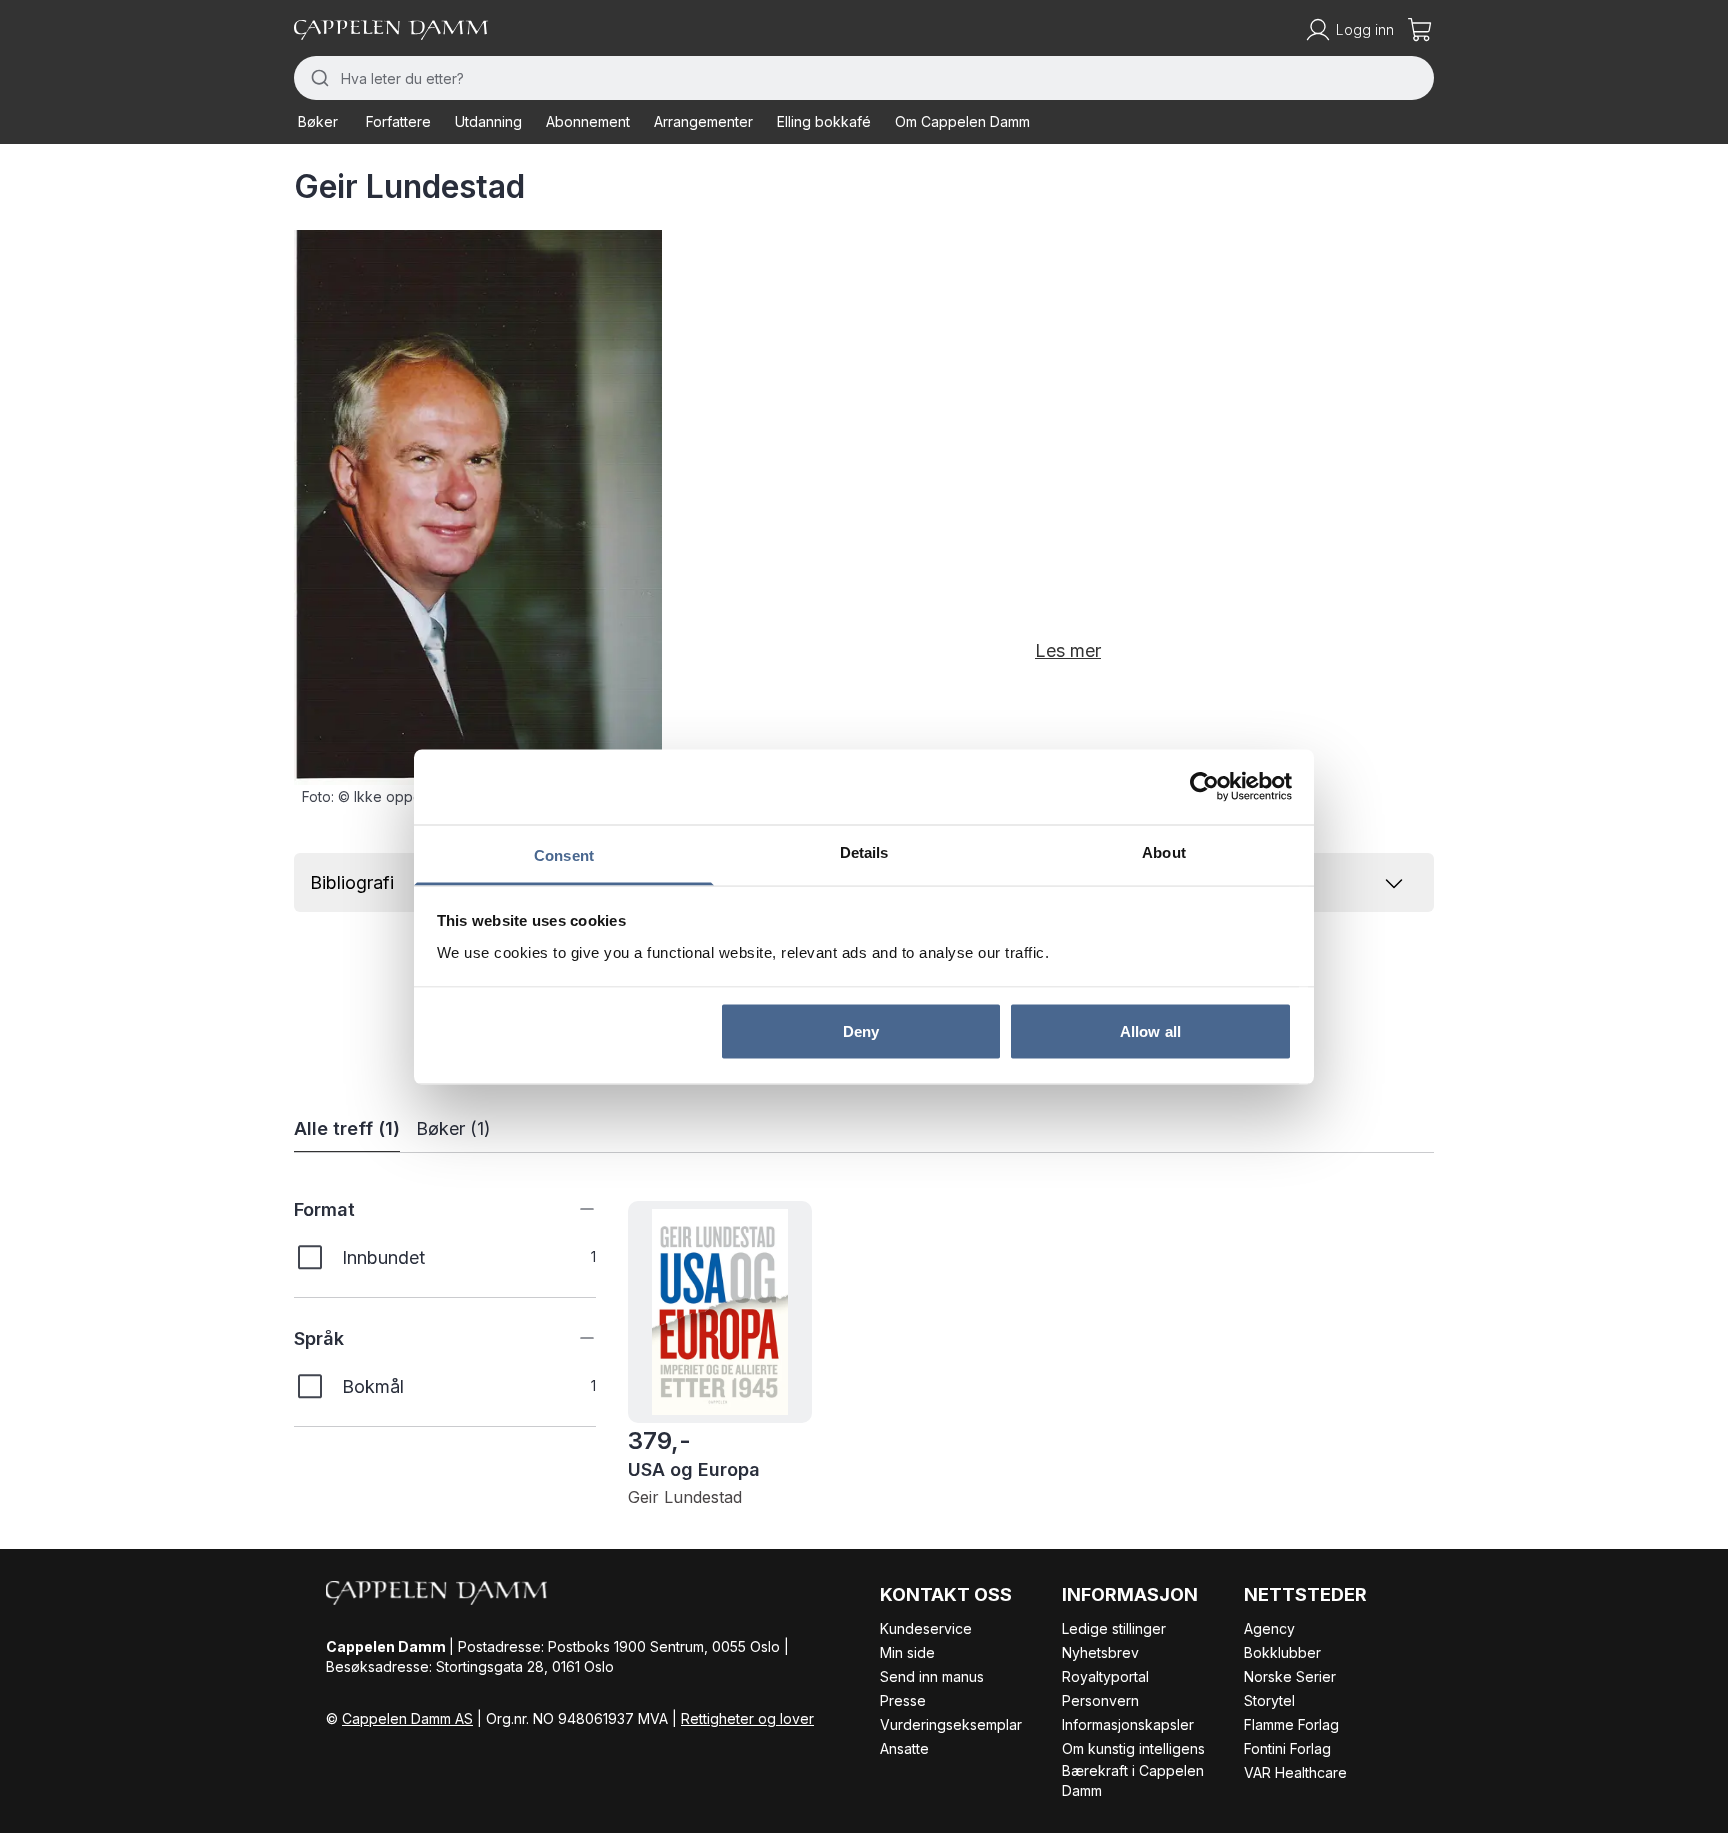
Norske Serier (1290, 1676)
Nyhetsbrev (1100, 1652)
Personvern (1100, 1700)
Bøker (318, 121)
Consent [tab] (564, 854)
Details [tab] (864, 851)
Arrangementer (703, 121)
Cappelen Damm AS (407, 1718)
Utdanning (488, 121)
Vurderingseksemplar (951, 1724)
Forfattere (398, 121)
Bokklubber (1282, 1652)
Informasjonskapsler (1128, 1724)
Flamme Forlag (1291, 1724)
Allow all (1150, 1031)
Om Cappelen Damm (962, 121)
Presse (903, 1700)
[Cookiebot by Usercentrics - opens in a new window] (1204, 787)
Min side (907, 1652)
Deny (861, 1031)
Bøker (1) (453, 1128)
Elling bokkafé (824, 121)
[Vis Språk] (572, 1338)
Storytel (1269, 1700)
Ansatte (904, 1748)
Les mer (1068, 650)
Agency (1269, 1628)
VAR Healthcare (1295, 1772)
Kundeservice (926, 1628)
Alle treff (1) (347, 1128)
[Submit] (317, 78)
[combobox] (864, 78)
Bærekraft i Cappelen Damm (1133, 1780)
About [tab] (1164, 851)
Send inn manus (932, 1676)
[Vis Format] (572, 1209)
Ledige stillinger (1114, 1628)
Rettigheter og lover (747, 1718)
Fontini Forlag (1287, 1748)
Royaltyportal (1105, 1676)
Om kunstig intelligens (1133, 1748)
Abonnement (588, 121)
